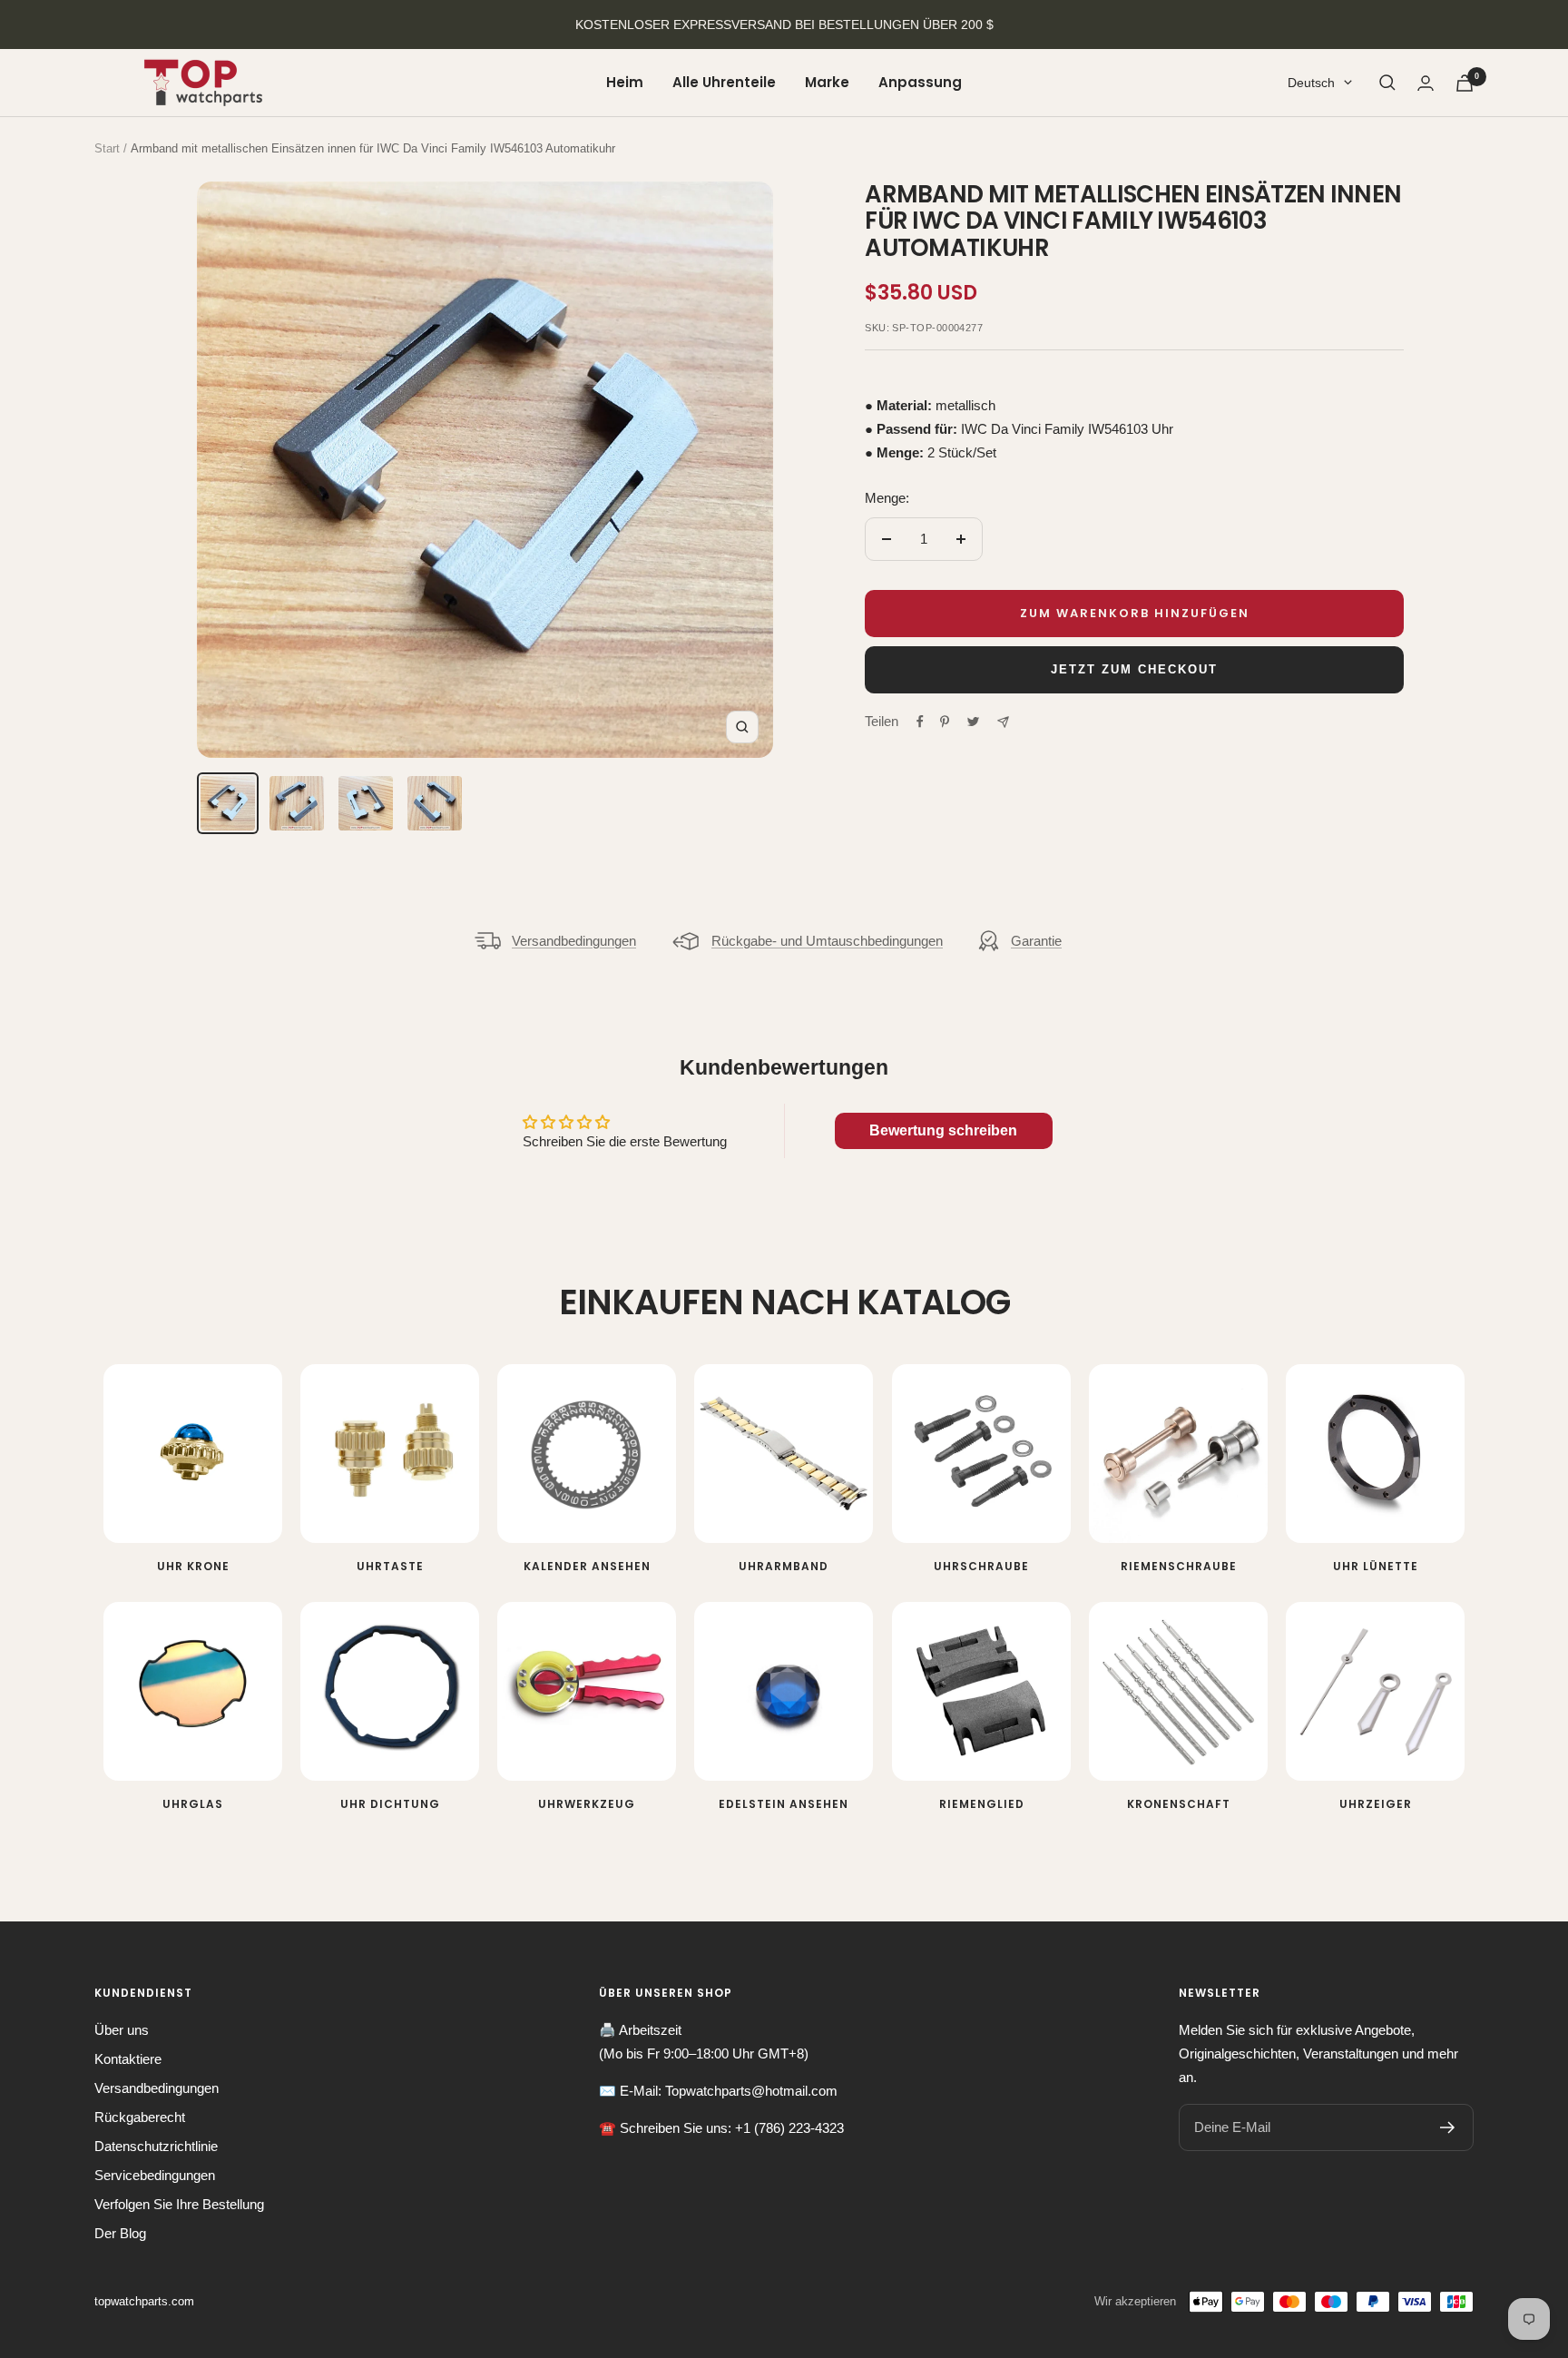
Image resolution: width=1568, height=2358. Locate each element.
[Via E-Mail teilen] (1003, 722)
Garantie (1036, 941)
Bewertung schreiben (943, 1130)
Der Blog (120, 2233)
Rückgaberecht (140, 2117)
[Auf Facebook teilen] (920, 722)
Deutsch (1311, 83)
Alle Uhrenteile (724, 82)
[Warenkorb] (1465, 83)
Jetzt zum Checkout (1134, 669)
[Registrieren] (1448, 2127)
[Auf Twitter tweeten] (973, 722)
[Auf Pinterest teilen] (945, 722)
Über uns (122, 2030)
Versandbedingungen (574, 941)
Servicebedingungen (155, 2175)
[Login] (1426, 83)
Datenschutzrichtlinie (156, 2146)
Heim (625, 82)
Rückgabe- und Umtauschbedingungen (827, 941)
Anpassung (920, 82)
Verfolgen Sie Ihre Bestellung (179, 2204)
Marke (827, 82)
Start (107, 148)
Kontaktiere (128, 2059)
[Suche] (1387, 83)
